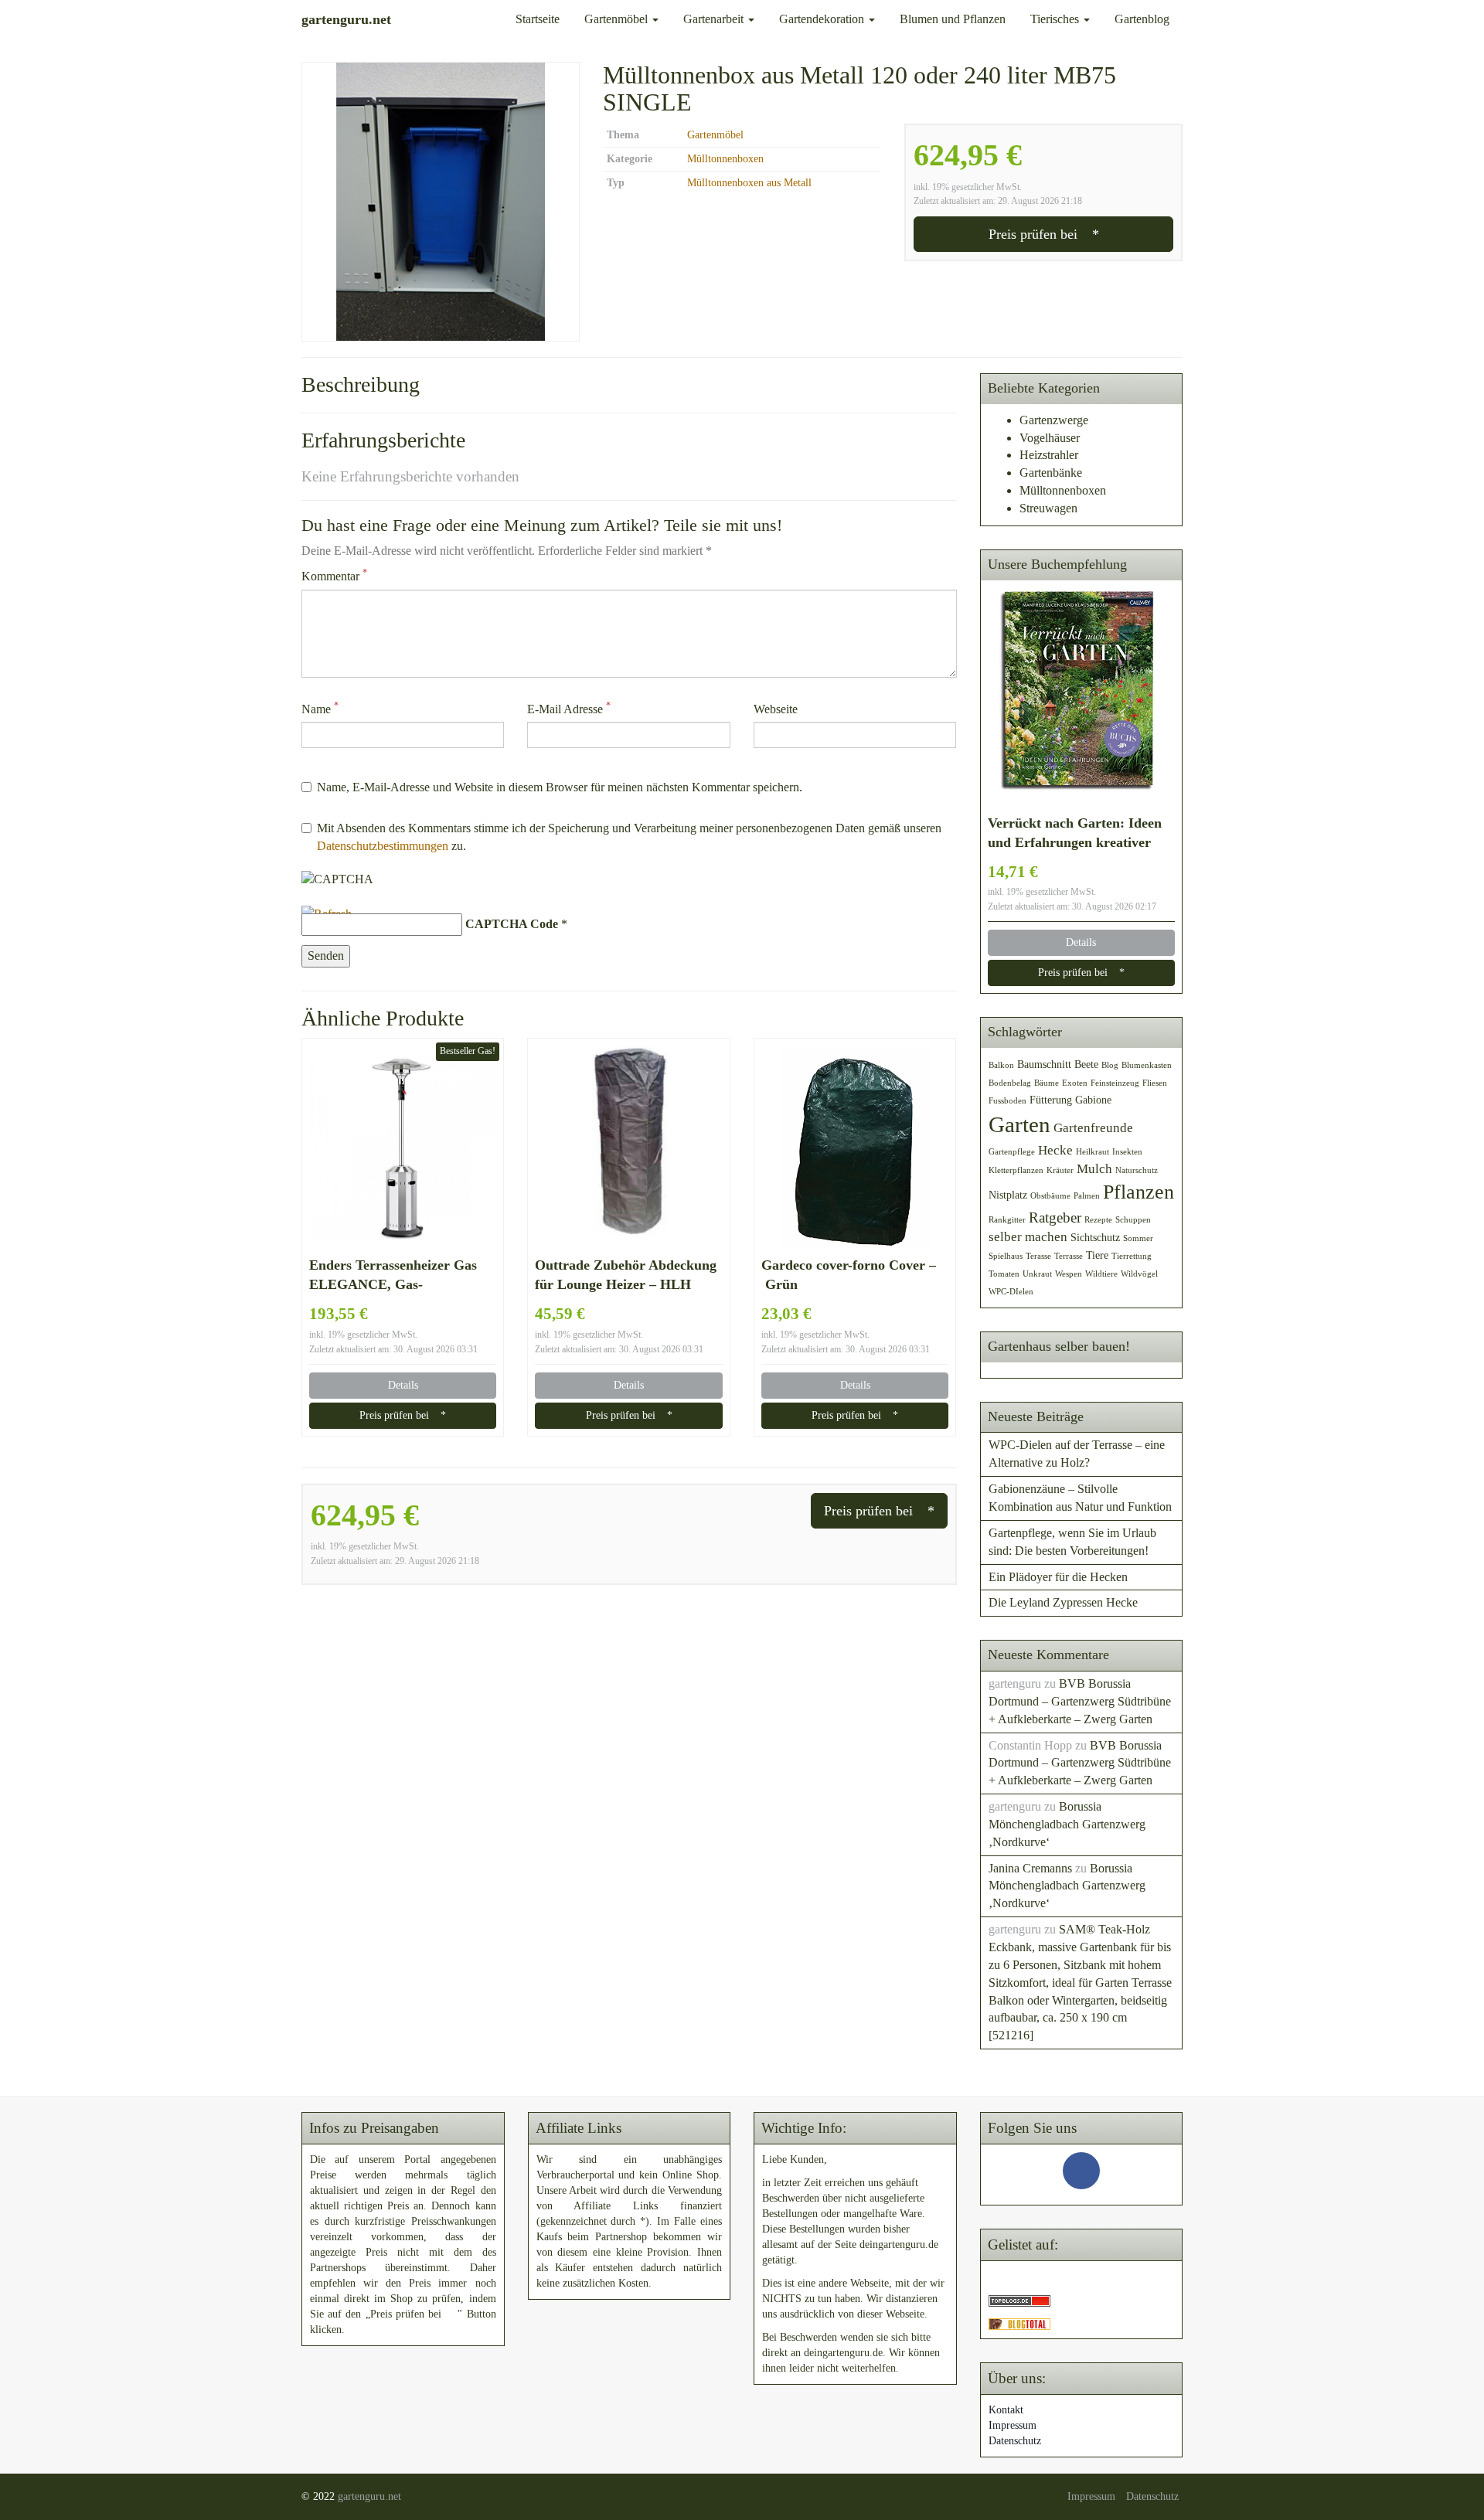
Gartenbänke (1051, 473)
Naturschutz (1137, 1170)
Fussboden (1007, 1101)
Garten (1019, 1124)
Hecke (1055, 1150)
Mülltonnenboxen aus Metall (749, 183)
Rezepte (1098, 1220)
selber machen (1028, 1237)
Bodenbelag (1010, 1083)
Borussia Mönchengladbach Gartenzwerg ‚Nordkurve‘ (1067, 1824)
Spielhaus (1006, 1256)
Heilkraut (1093, 1152)
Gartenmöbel (618, 19)
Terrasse (1069, 1256)
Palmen (1087, 1196)
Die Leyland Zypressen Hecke (1063, 1602)
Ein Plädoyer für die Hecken (1058, 1577)
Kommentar (334, 575)
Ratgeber (1055, 1217)
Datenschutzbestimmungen (383, 846)
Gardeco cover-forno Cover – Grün (849, 1275)
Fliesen (1155, 1083)
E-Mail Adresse (569, 708)
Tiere (1097, 1255)
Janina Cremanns (1030, 1868)
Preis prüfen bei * (1044, 234)
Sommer (1138, 1238)
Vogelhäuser (1050, 438)
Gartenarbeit (715, 19)
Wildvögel (1139, 1274)
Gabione (1093, 1100)
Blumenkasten (1147, 1065)
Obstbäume (1050, 1196)
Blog (1110, 1065)
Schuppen (1133, 1220)
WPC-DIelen (1011, 1292)
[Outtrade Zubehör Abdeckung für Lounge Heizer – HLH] (628, 1147)
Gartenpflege (1012, 1152)
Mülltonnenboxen (725, 159)
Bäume (1047, 1083)
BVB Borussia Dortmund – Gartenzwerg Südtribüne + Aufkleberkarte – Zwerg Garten (1080, 1701)
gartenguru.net (369, 2496)
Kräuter (1060, 1170)
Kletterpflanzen (1016, 1170)
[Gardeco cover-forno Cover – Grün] (855, 1147)
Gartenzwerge (1054, 420)
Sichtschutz (1095, 1237)
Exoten (1075, 1083)
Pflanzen (1139, 1192)
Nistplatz (1008, 1195)
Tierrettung (1132, 1256)
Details (403, 1385)
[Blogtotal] (1019, 2323)
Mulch (1094, 1169)
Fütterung (1051, 1100)
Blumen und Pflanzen (953, 19)
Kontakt (1006, 2410)
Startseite (538, 19)
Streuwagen (1048, 508)
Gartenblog (1142, 19)
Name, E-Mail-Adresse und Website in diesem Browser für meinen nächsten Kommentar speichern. (560, 787)
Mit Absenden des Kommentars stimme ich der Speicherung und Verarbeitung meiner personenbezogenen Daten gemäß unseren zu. (629, 837)
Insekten (1127, 1152)
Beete (1086, 1064)
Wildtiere (1101, 1274)
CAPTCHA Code (512, 924)
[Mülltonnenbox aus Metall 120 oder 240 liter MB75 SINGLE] (441, 202)
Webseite (776, 709)
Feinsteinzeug (1115, 1083)
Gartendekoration (823, 19)
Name (320, 708)
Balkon (1001, 1065)
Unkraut (1037, 1274)
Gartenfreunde (1093, 1128)
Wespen (1069, 1274)
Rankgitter (1007, 1220)
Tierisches (1056, 19)
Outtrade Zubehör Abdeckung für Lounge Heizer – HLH (626, 1275)
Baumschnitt (1044, 1064)
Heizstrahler (1049, 455)
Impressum (1013, 2425)
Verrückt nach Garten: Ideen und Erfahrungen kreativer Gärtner (1075, 834)
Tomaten (1004, 1274)
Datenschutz (1015, 2441)
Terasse (1038, 1256)
